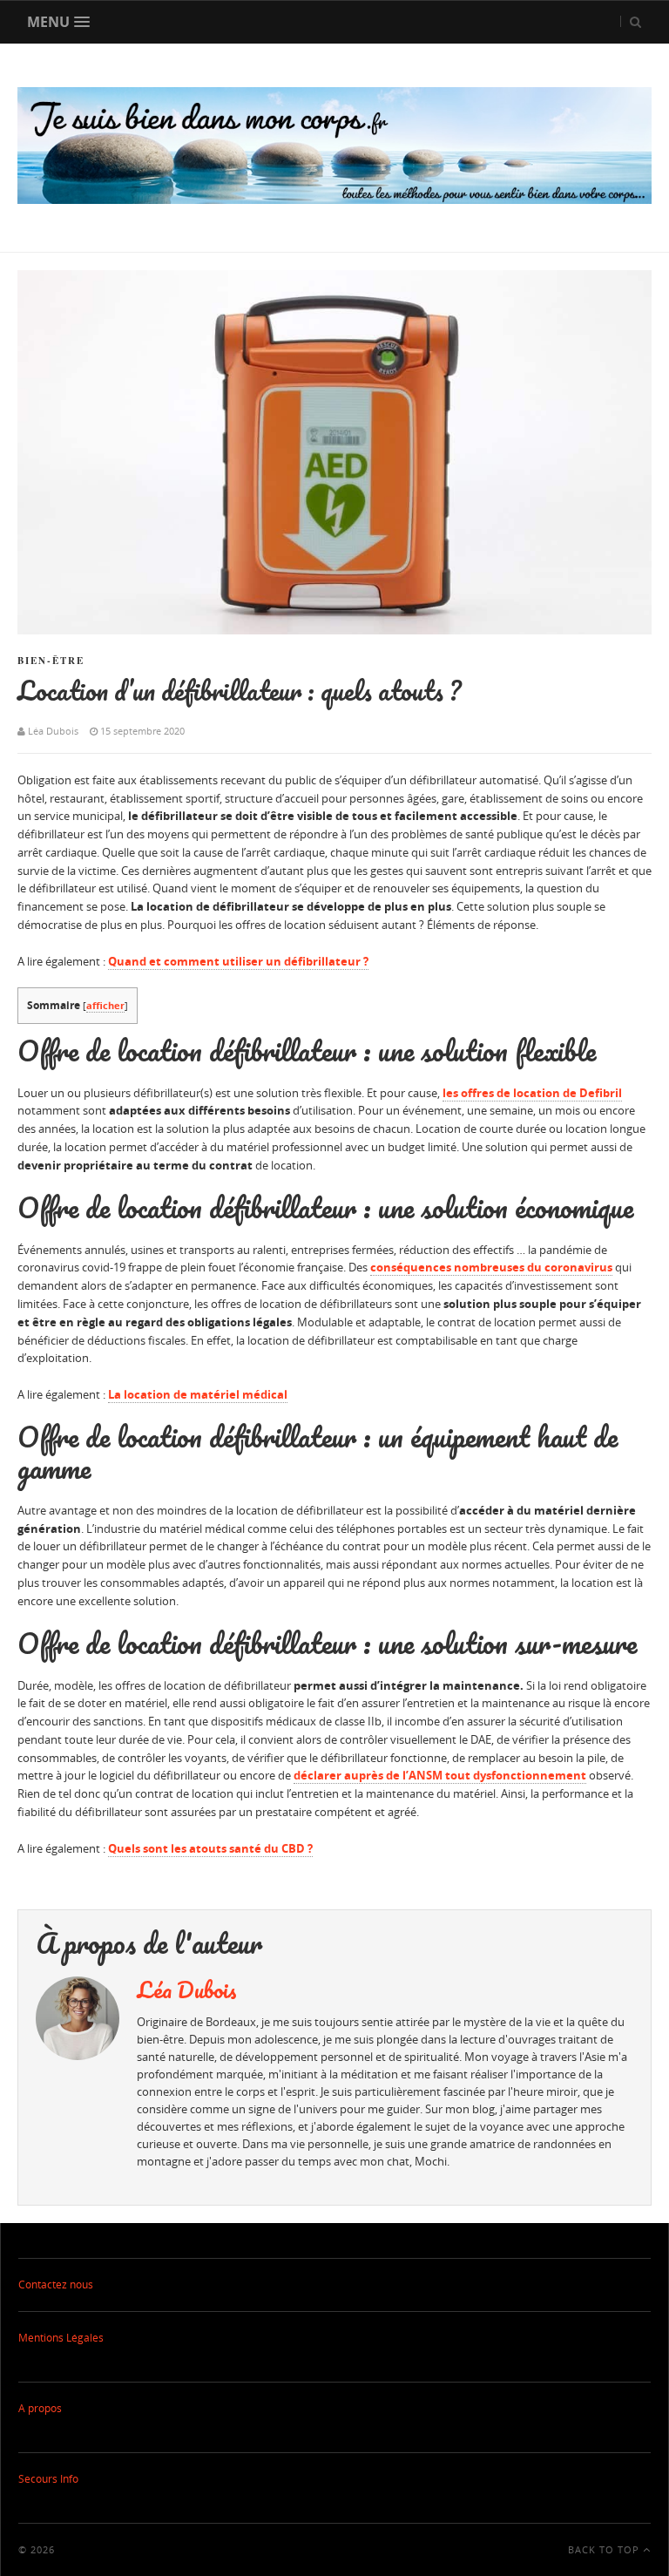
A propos (40, 2408)
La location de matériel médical (198, 1394)
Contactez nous (56, 2285)
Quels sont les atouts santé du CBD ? (210, 1848)
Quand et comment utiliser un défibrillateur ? (238, 961)
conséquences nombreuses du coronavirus (491, 1267)
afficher (105, 1005)
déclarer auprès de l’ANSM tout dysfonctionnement (440, 1775)
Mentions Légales (61, 2338)
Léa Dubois (187, 1990)
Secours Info (48, 2479)
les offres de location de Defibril (532, 1093)
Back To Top (605, 2549)
